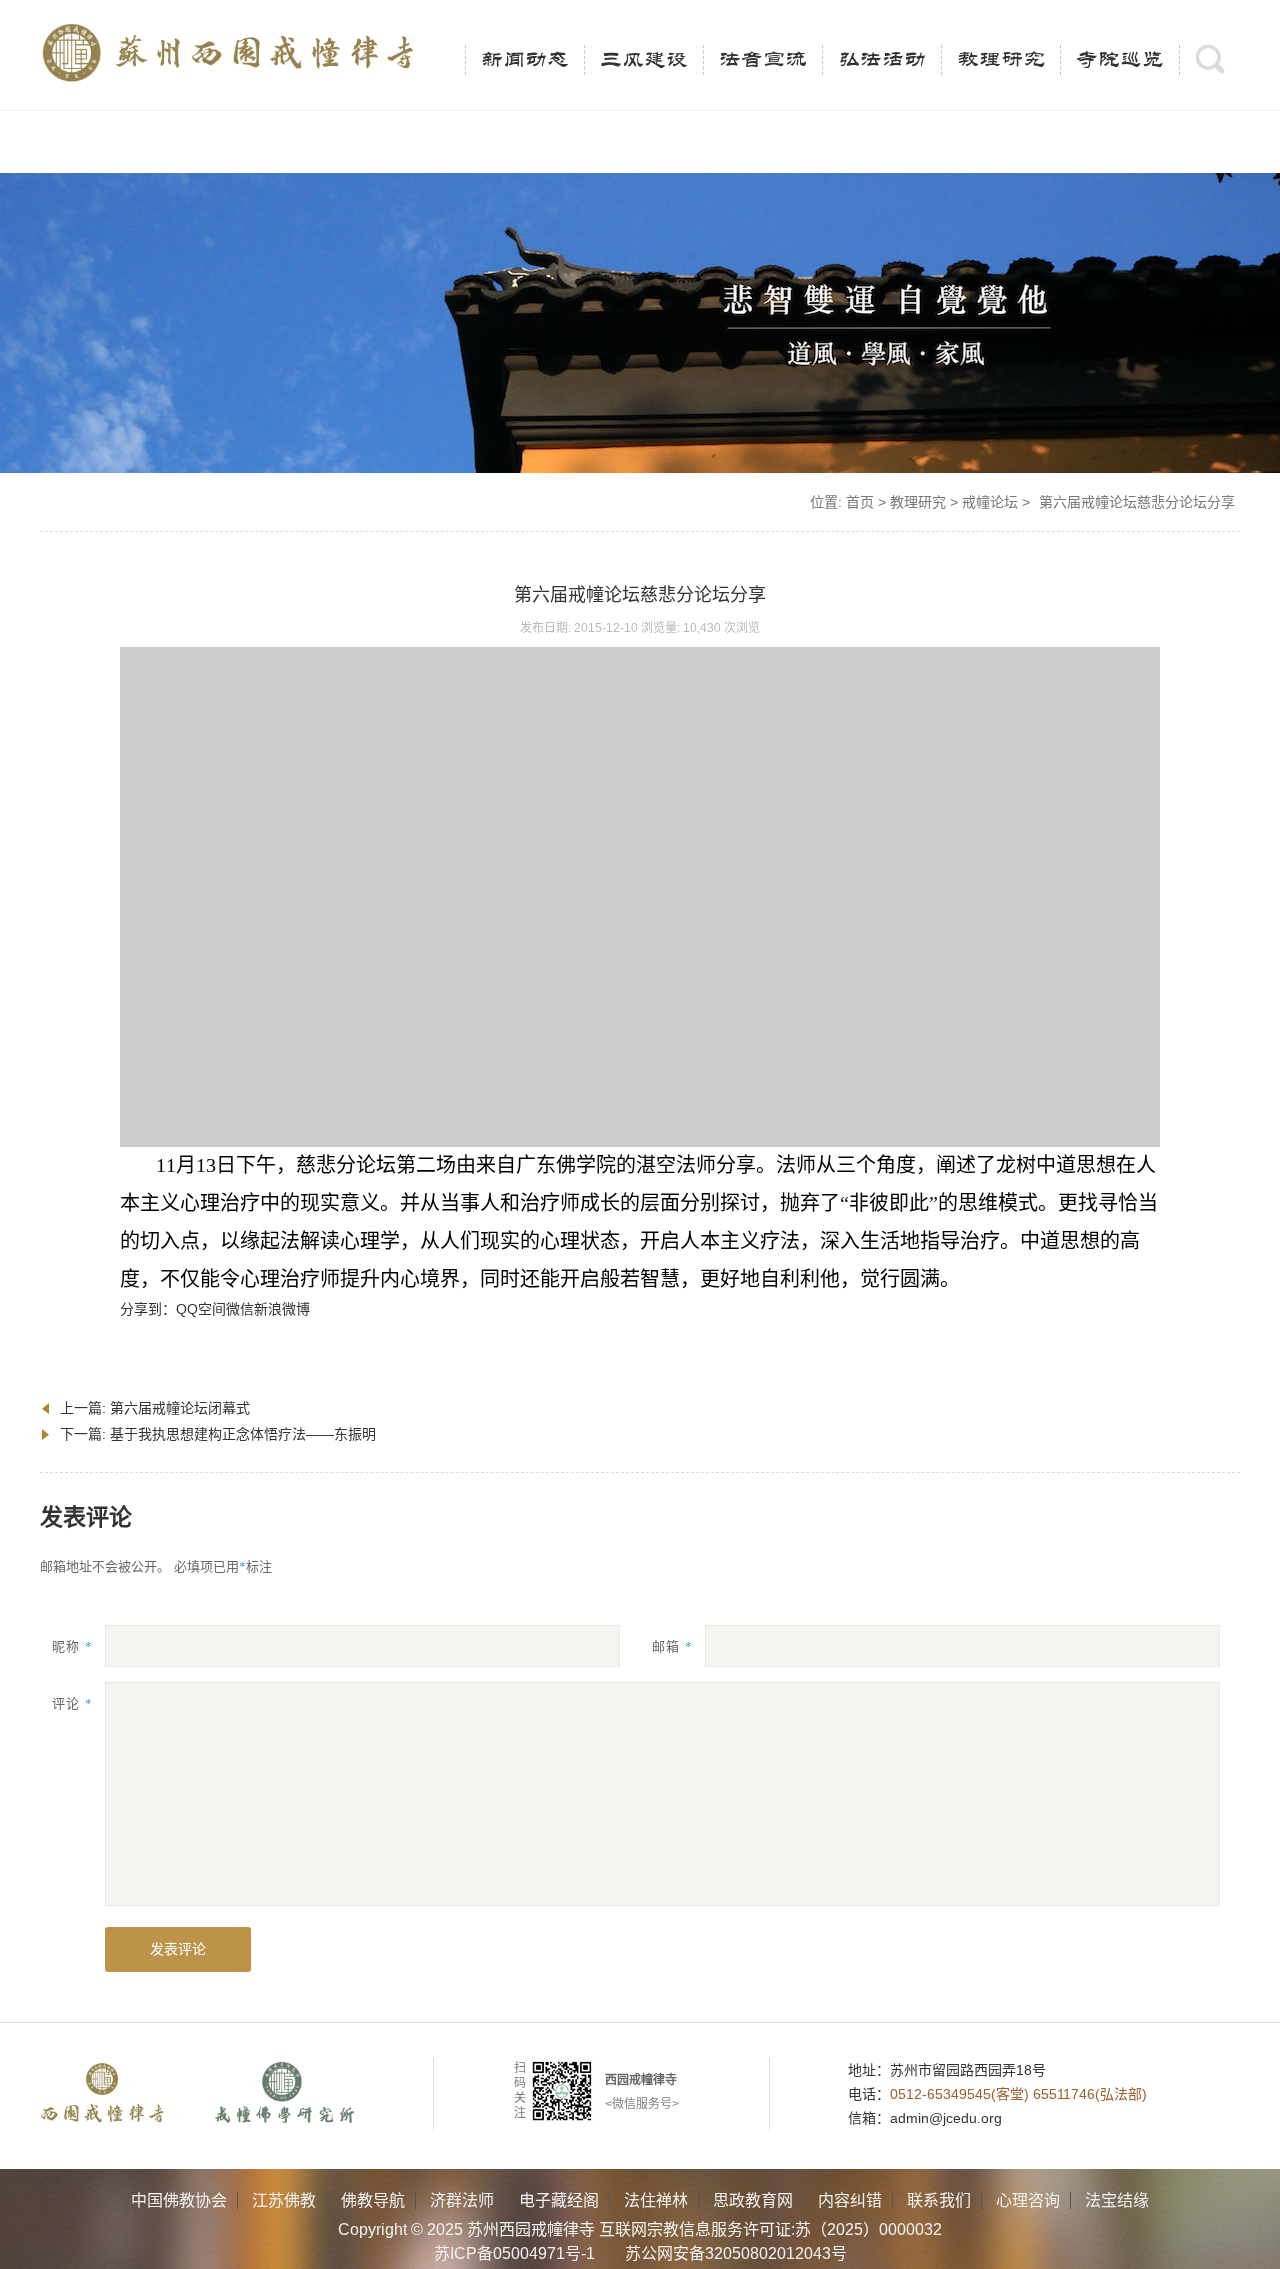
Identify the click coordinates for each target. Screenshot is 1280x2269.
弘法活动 (882, 60)
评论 (72, 1702)
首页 (860, 502)
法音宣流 (763, 60)
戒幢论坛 (990, 502)
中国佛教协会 (179, 2200)
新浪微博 (282, 1309)
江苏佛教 (284, 2200)
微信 (240, 1309)
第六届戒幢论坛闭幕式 (180, 1408)
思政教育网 (753, 2200)
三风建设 (644, 60)
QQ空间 (201, 1309)
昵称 (72, 1645)
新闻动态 (525, 60)
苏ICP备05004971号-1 (514, 2253)
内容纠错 (850, 2200)
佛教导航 (373, 2200)
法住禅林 (656, 2200)
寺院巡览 (1120, 60)
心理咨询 (1028, 2200)
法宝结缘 (1117, 2200)
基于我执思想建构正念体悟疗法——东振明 (243, 1434)
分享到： (148, 1309)
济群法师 (462, 2200)
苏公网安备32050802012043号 (736, 2253)
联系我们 (939, 2200)
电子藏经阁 (559, 2200)
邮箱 (672, 1645)
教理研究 (1001, 60)
